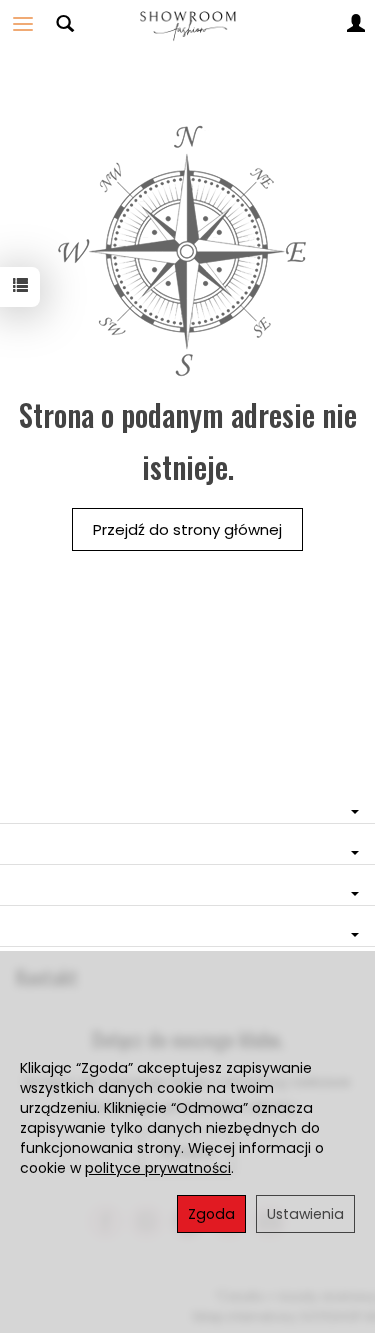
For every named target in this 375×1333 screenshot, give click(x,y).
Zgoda (211, 1214)
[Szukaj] (65, 24)
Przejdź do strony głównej (187, 529)
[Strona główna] (187, 24)
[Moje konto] (356, 24)
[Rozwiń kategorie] (23, 24)
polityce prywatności (158, 1168)
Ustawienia (305, 1214)
